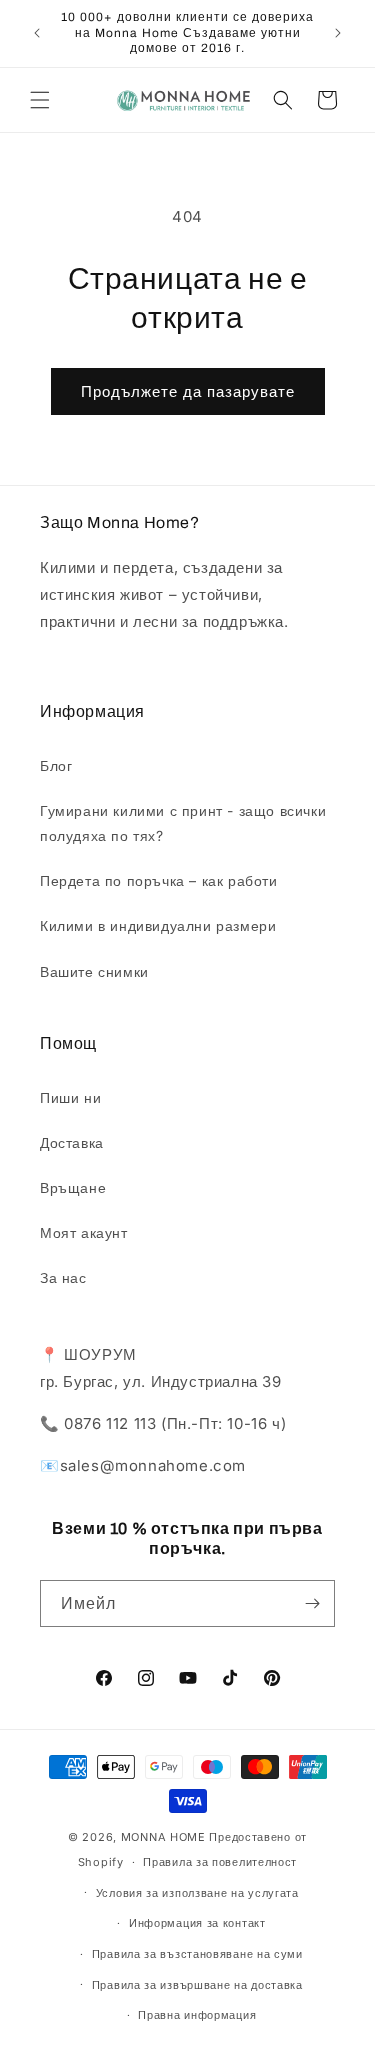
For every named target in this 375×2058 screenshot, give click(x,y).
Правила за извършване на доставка (197, 1985)
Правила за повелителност (220, 1862)
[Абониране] (312, 1603)
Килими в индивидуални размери (158, 925)
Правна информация (197, 2015)
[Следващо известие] (338, 33)
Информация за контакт (197, 1923)
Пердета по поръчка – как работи (159, 880)
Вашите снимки (94, 971)
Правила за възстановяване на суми (197, 1954)
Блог (56, 765)
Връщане (73, 1187)
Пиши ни (70, 1097)
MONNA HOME (163, 1837)
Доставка (72, 1142)
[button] (40, 100)
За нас (63, 1277)
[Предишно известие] (37, 33)
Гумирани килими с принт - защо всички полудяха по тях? (183, 823)
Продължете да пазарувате (188, 391)
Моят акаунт (84, 1232)
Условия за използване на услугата (197, 1893)
